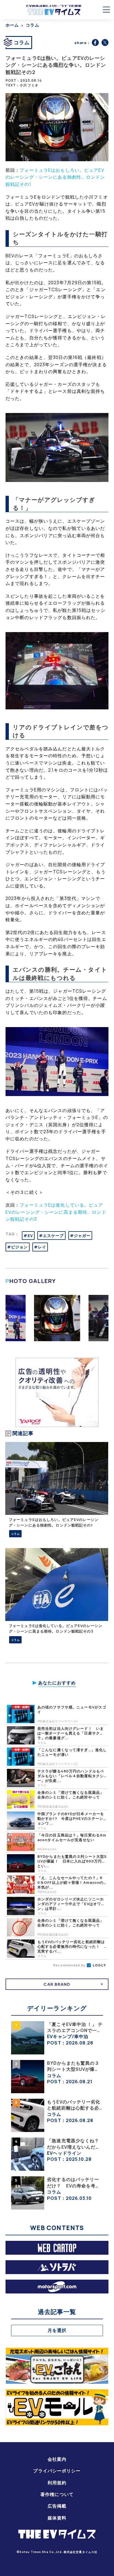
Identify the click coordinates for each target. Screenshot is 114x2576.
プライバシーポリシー (57, 2471)
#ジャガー (80, 1236)
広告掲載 (57, 2506)
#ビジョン (18, 1247)
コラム (32, 25)
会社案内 (57, 2459)
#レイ (40, 1247)
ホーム (12, 25)
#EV (28, 1236)
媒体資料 (57, 2518)
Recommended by (70, 1965)
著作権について (57, 2494)
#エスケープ (51, 1236)
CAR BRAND (57, 1984)
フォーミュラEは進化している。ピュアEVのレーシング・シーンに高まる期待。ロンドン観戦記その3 (56, 1212)
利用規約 (57, 2483)
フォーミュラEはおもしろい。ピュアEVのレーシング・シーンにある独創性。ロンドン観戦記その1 (55, 177)
